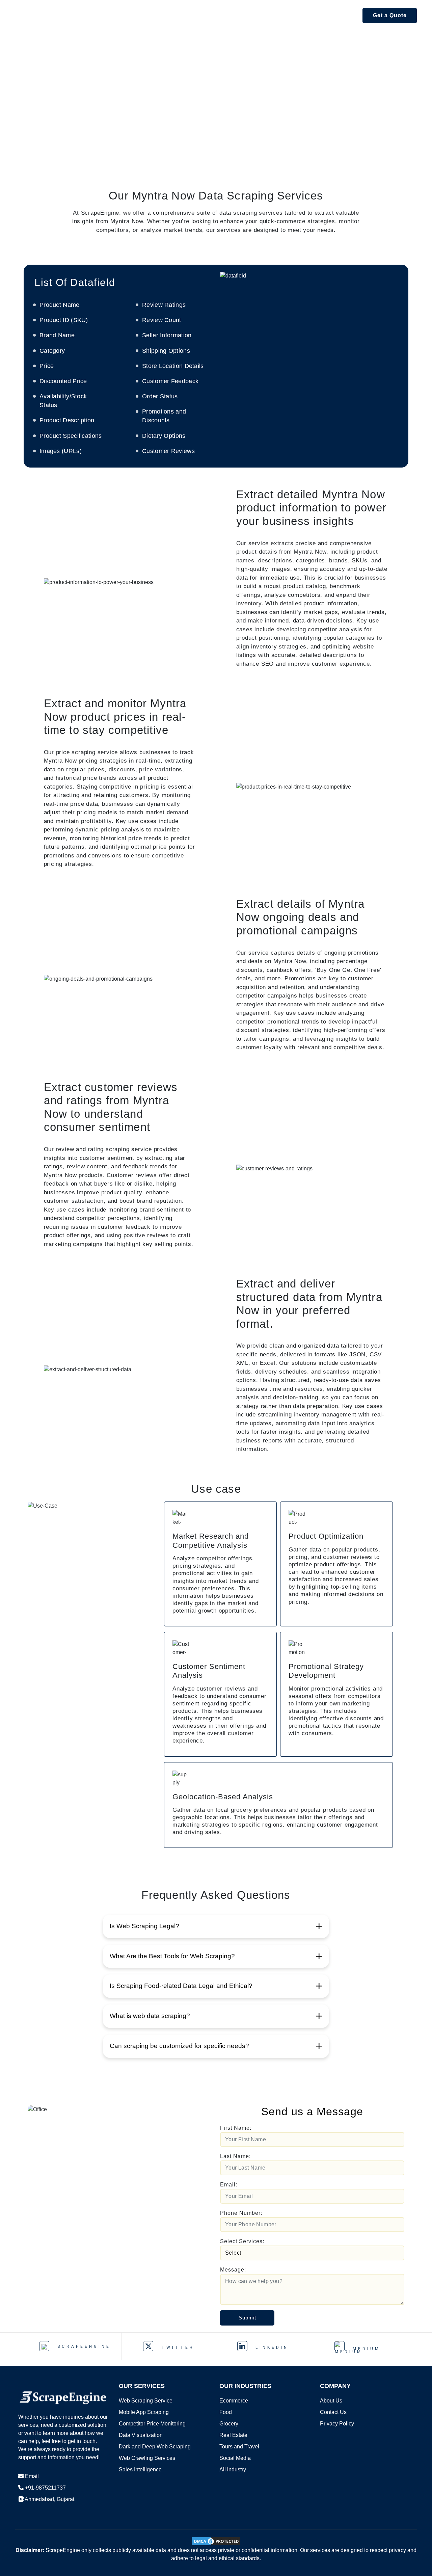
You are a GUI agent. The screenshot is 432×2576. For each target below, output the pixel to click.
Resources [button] (288, 15)
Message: (233, 2270)
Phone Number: (241, 2213)
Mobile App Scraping (144, 2412)
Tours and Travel (239, 2447)
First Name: (236, 2128)
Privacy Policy (337, 2424)
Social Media (235, 2458)
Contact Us (333, 2412)
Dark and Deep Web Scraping (155, 2447)
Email (32, 2476)
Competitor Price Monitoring (152, 2424)
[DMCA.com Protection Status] (216, 2541)
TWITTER (176, 2347)
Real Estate (233, 2435)
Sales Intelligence (140, 2469)
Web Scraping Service (146, 2401)
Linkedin (271, 2347)
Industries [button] (238, 15)
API (117, 15)
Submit (247, 2318)
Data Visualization (141, 2435)
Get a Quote (390, 15)
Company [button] (336, 15)
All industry (233, 2469)
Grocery (229, 2424)
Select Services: (242, 2241)
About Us (331, 2401)
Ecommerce (234, 2401)
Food (226, 2412)
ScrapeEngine (83, 2346)
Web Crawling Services (147, 2458)
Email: (229, 2185)
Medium (365, 2349)
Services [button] (191, 15)
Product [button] (147, 15)
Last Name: (235, 2156)
